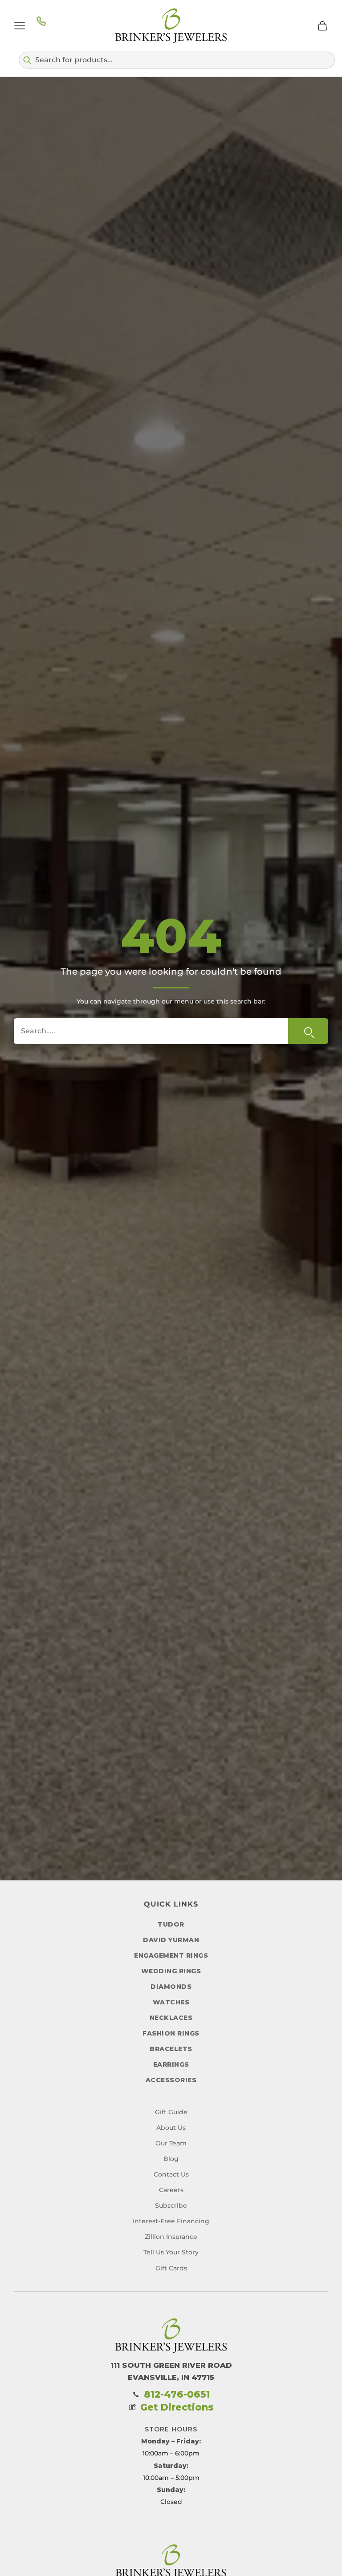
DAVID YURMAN (171, 1940)
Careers (171, 2190)
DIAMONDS (171, 1987)
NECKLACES (171, 2018)
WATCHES (171, 2002)
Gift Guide (171, 2112)
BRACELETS (171, 2049)
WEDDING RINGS (171, 1971)
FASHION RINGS (171, 2033)
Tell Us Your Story (171, 2252)
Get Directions (177, 2407)
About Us (171, 2128)
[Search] (308, 1031)
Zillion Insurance (171, 2237)
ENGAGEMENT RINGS (171, 1955)
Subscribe (171, 2205)
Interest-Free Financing (171, 2221)
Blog (171, 2159)
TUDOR (171, 1924)
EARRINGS (171, 2064)
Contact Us (171, 2174)
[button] (177, 60)
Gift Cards (171, 2268)
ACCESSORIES (171, 2080)
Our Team (171, 2143)
